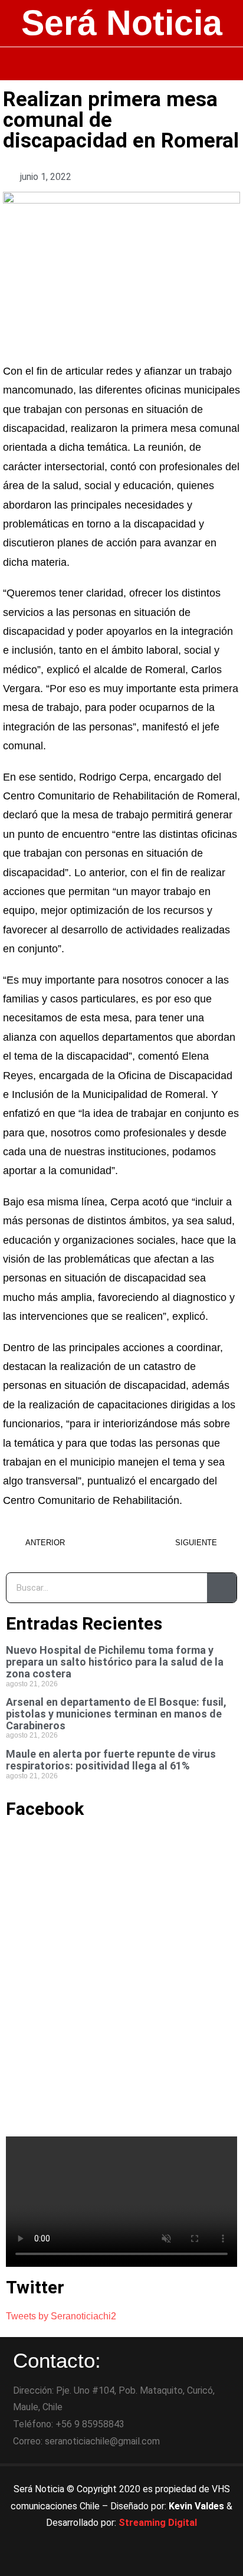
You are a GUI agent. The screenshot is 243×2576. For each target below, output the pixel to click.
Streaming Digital (158, 2523)
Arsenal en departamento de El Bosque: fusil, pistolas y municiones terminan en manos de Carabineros (116, 1714)
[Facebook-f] (89, 2561)
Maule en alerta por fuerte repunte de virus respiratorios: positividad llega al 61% (111, 1760)
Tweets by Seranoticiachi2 (61, 2316)
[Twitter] (121, 2561)
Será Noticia (122, 23)
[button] (122, 64)
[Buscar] (222, 1588)
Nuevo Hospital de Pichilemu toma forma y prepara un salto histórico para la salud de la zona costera (115, 1662)
